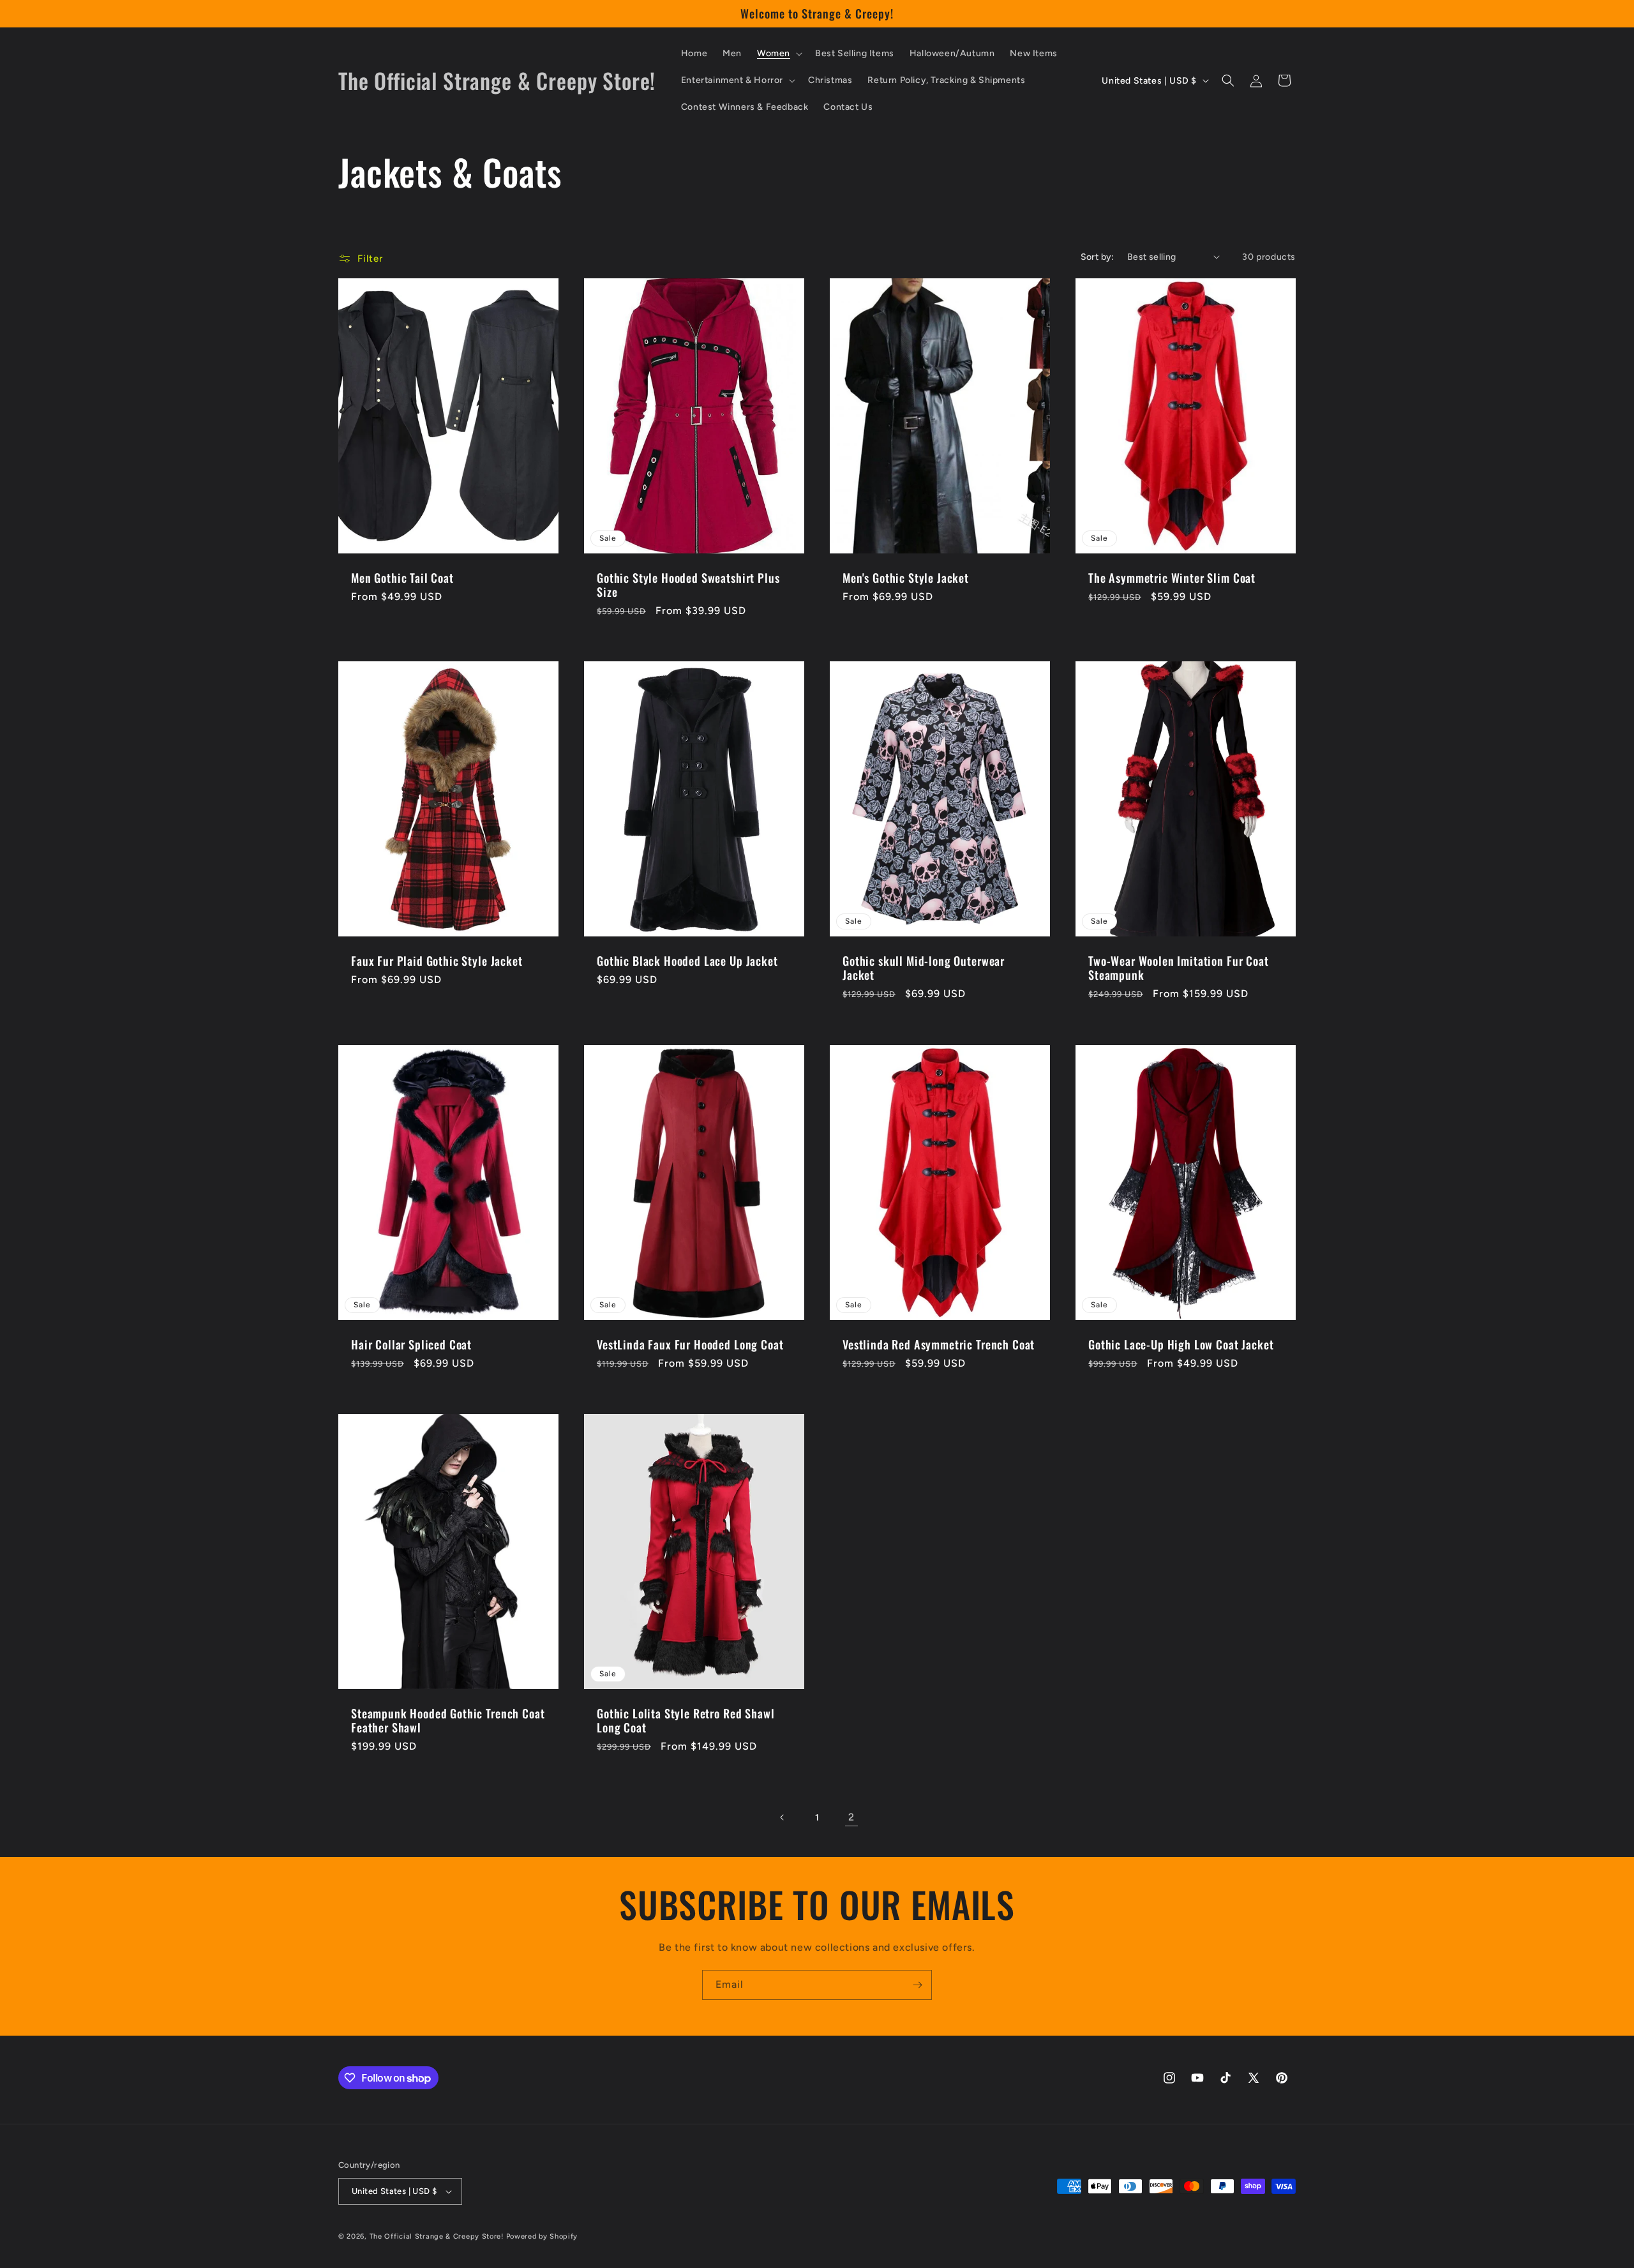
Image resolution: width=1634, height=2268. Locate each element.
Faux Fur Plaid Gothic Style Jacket (437, 961)
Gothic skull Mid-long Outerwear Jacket (924, 968)
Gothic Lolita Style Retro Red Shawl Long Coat (686, 1720)
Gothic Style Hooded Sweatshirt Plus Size (688, 585)
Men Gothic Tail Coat (402, 578)
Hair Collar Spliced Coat (411, 1344)
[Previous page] (783, 1817)
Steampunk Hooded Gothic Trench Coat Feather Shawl (448, 1720)
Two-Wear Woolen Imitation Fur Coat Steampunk (1179, 968)
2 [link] (851, 1817)
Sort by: (1098, 257)
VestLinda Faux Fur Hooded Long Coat (690, 1344)
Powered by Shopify (542, 2236)
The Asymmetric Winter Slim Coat (1172, 578)
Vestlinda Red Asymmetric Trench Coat (939, 1344)
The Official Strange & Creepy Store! (437, 2236)
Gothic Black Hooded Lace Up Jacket (687, 961)
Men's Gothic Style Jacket (906, 578)
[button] (778, 54)
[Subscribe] (917, 1985)
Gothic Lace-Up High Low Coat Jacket (1181, 1344)
